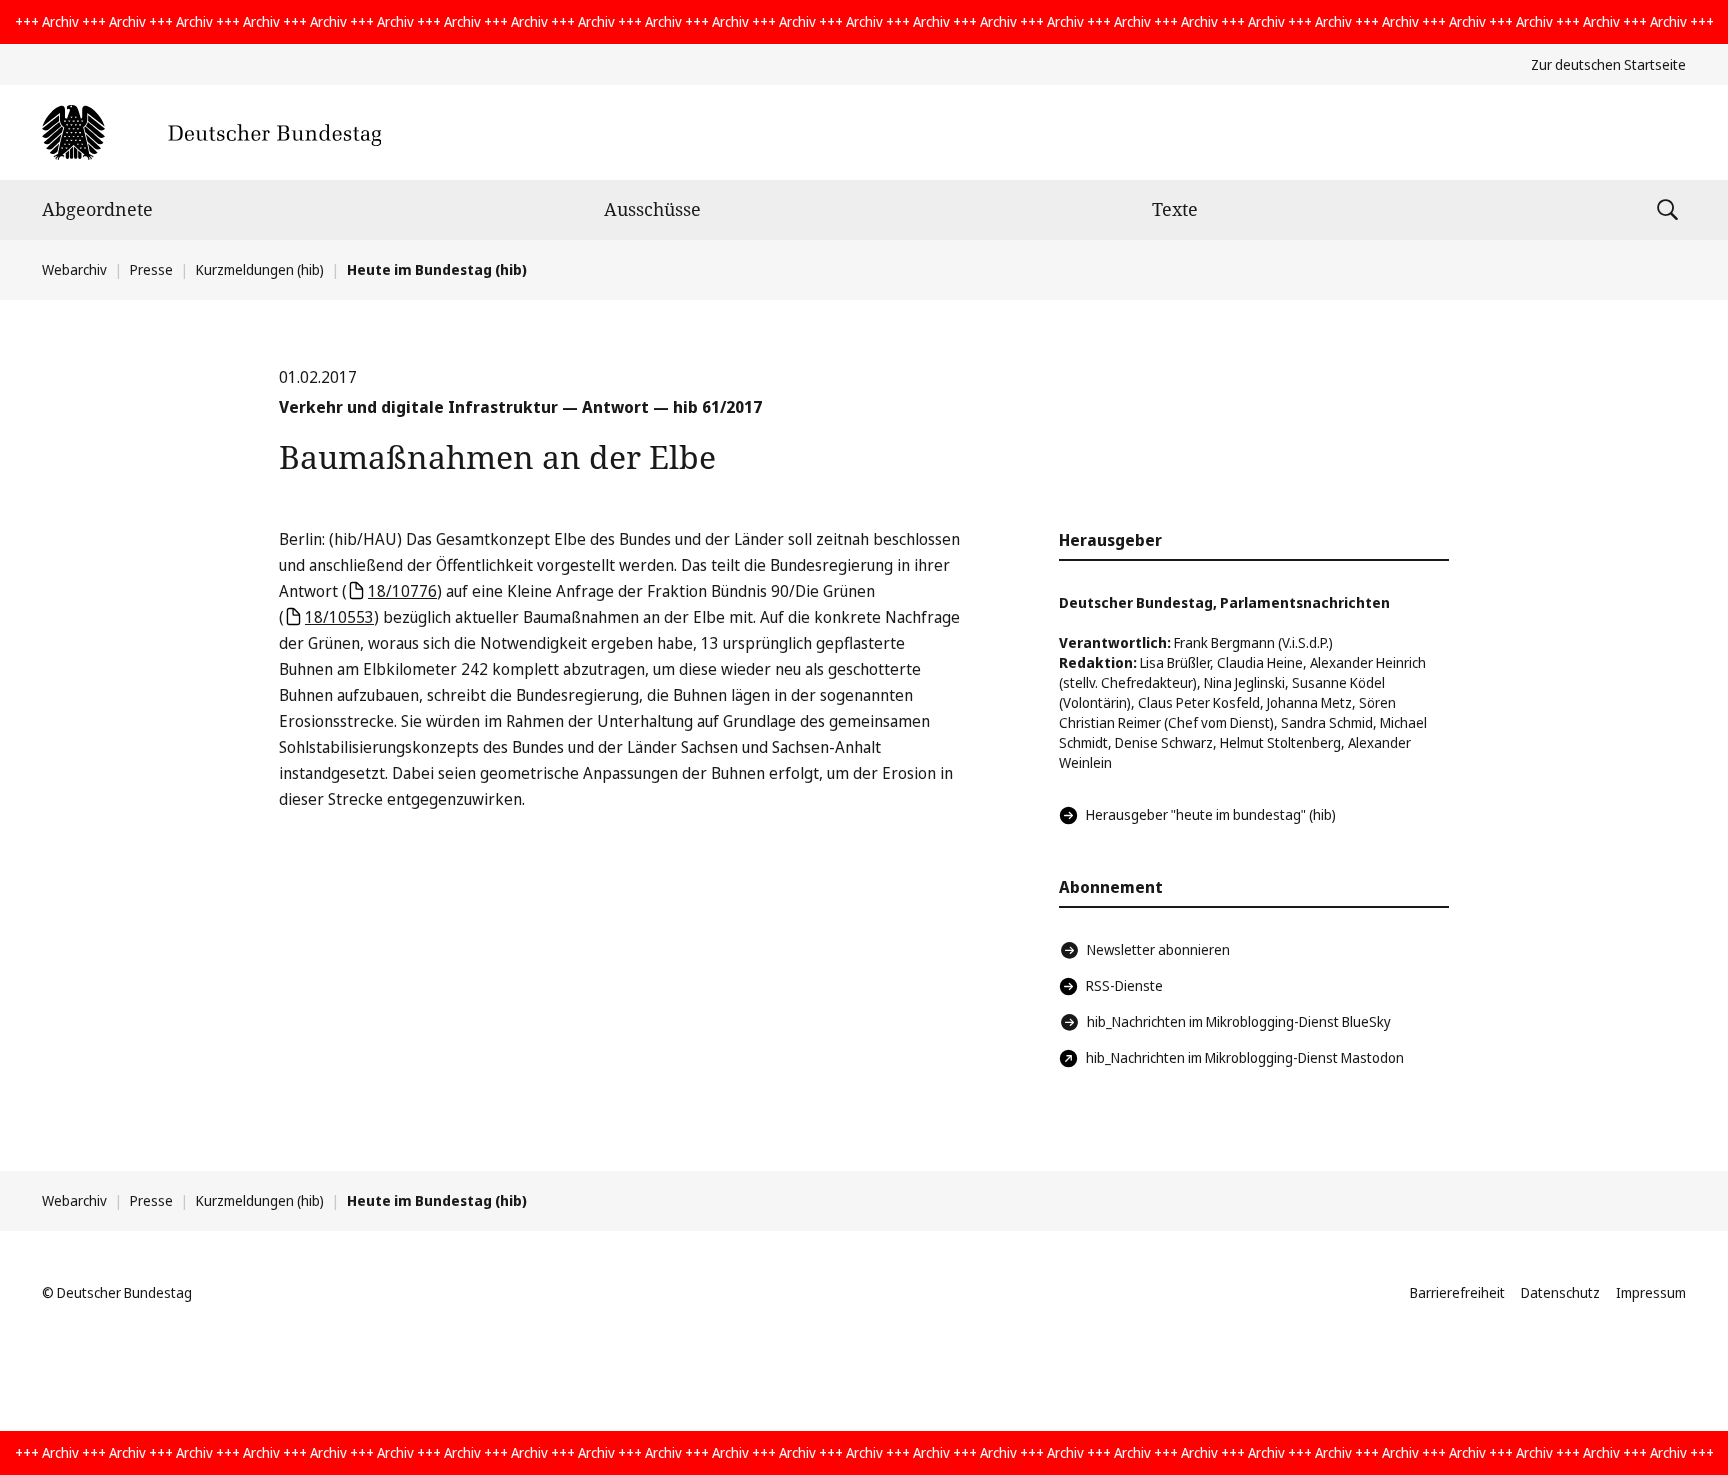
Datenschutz (1560, 1292)
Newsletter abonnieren (1158, 949)
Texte (1175, 209)
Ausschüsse (652, 209)
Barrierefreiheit (1457, 1292)
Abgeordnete (97, 209)
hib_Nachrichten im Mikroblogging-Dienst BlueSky (1239, 1021)
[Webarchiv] (211, 132)
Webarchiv (74, 269)
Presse (151, 269)
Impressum (1651, 1292)
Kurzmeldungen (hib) (260, 269)
